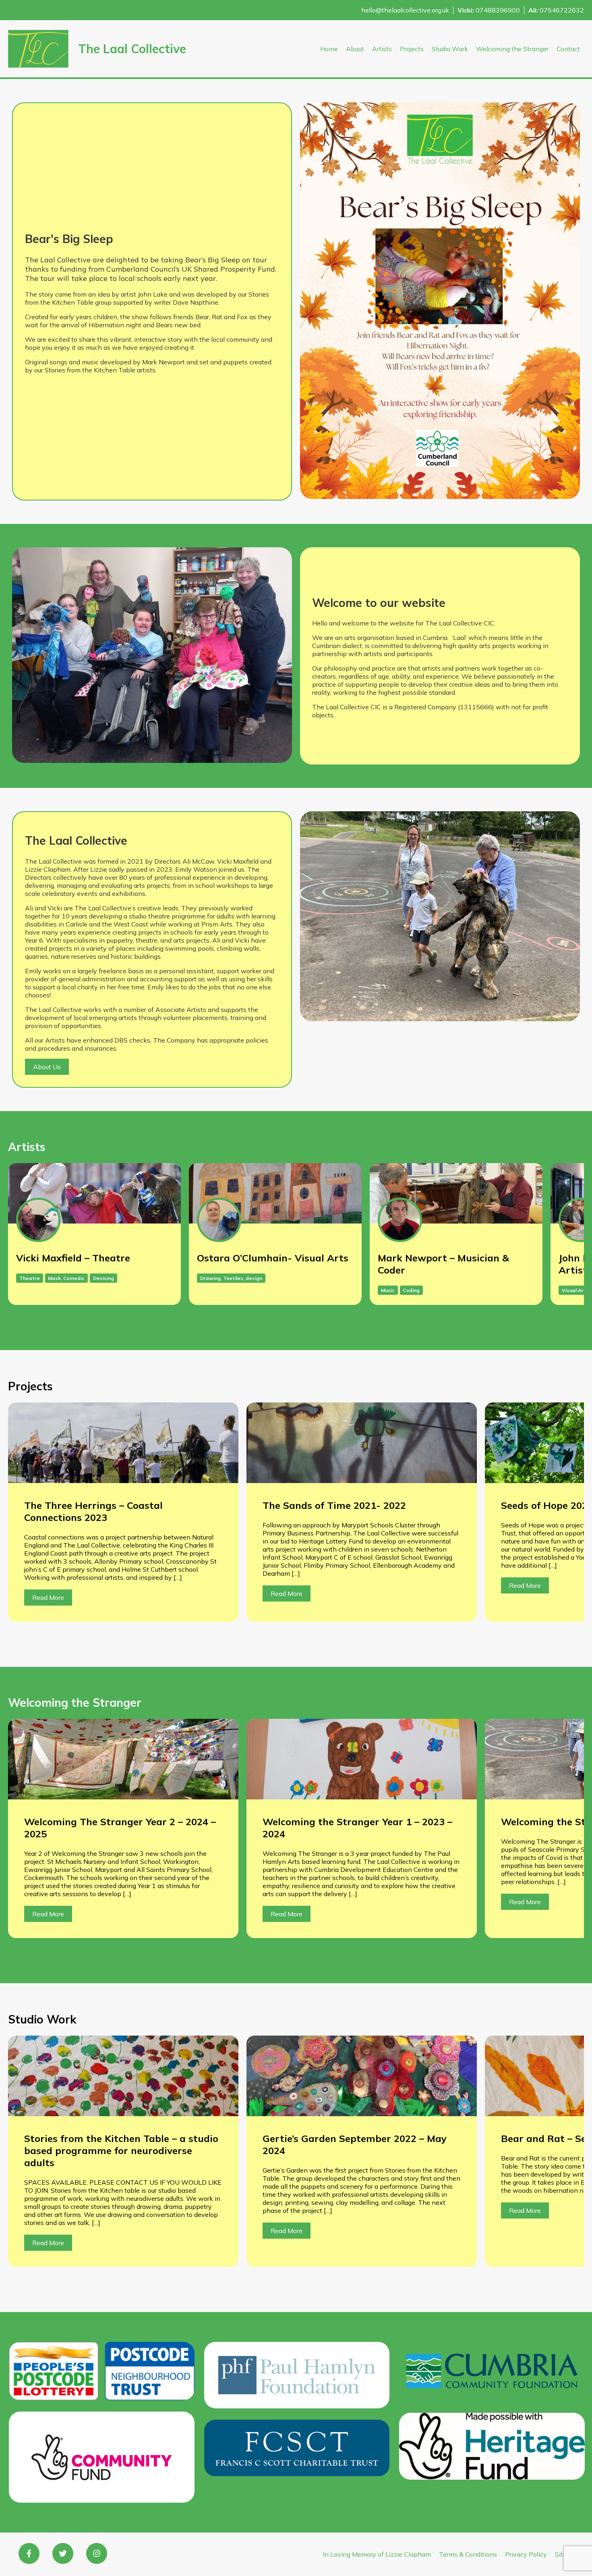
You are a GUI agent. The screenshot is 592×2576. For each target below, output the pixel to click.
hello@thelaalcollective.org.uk (405, 10)
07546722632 (556, 10)
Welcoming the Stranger (512, 49)
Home (329, 49)
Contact (568, 49)
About (355, 49)
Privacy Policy (526, 2554)
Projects (412, 49)
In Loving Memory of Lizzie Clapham (377, 2554)
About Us (47, 1067)
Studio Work (450, 49)
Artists (382, 49)
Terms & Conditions (468, 2554)
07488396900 (489, 10)
